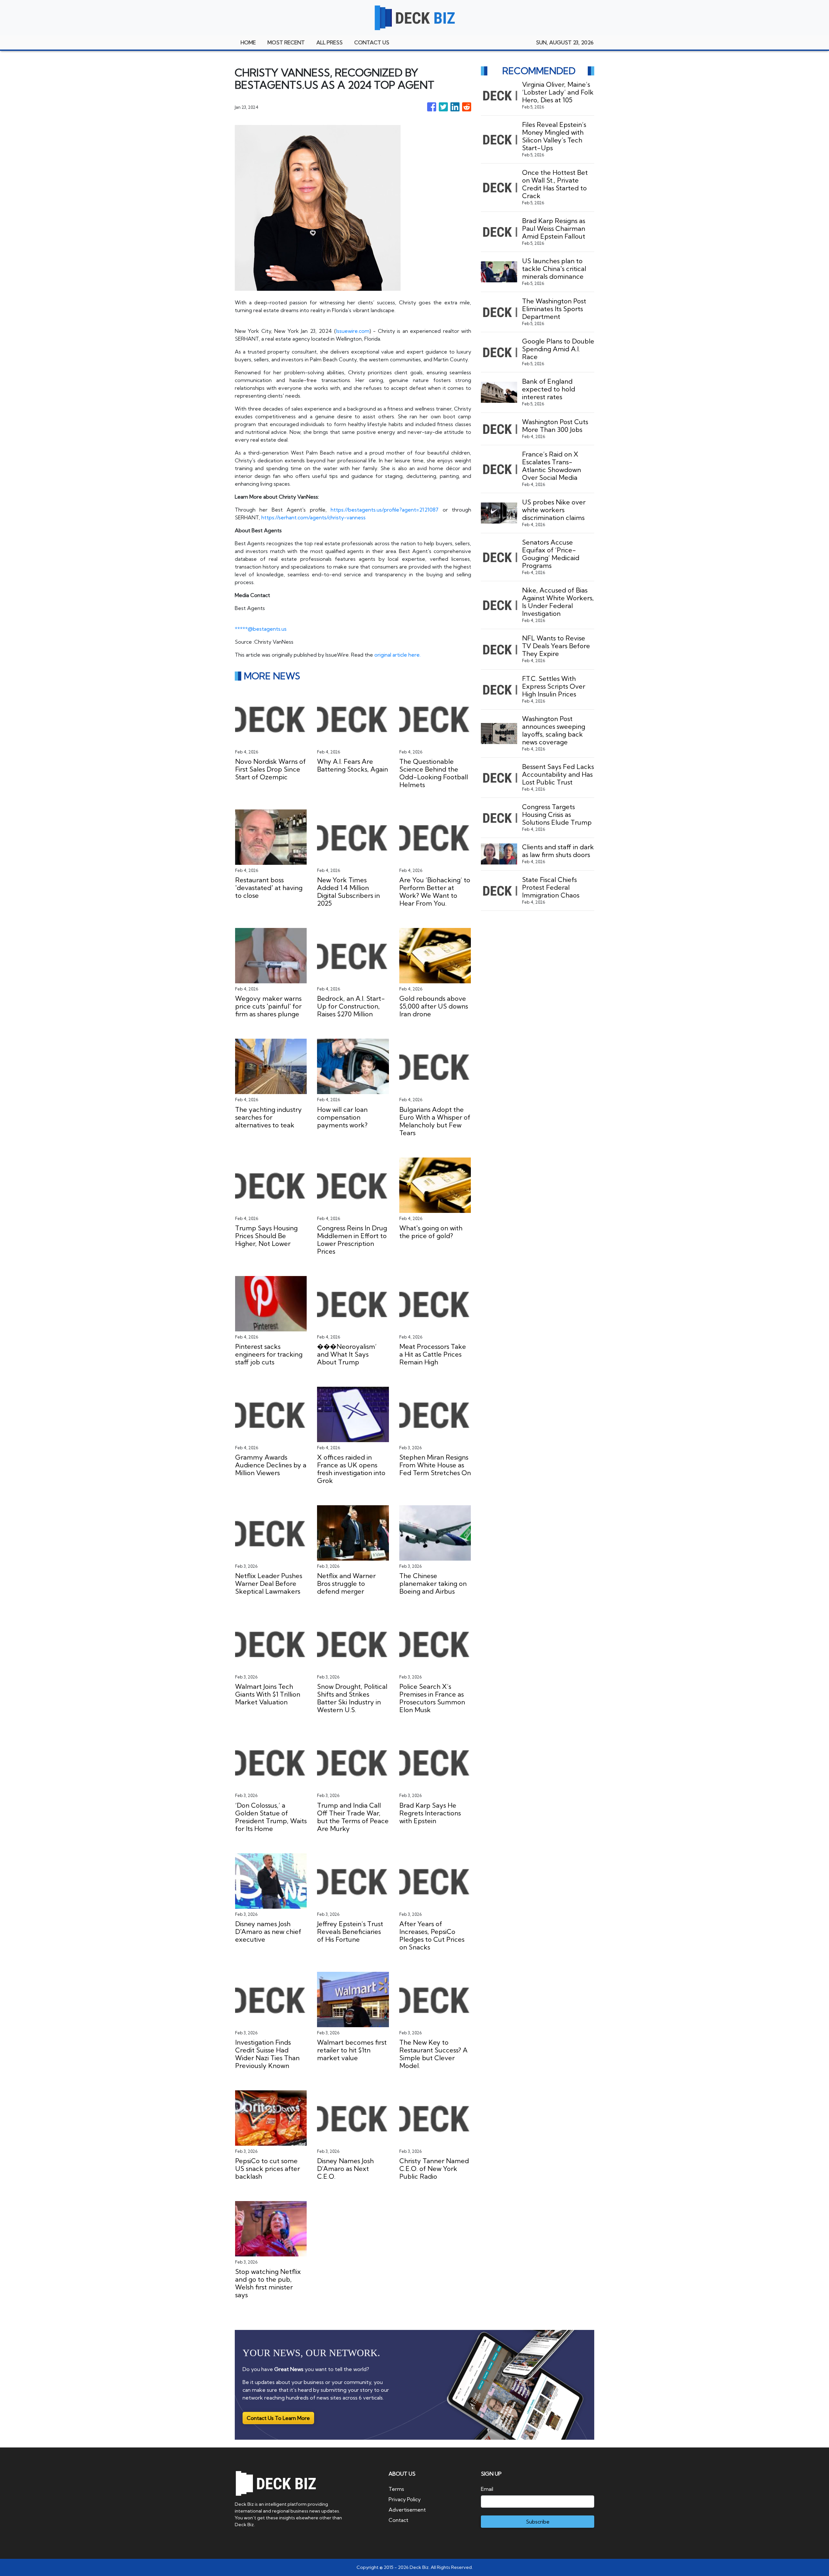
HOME (248, 42)
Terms (396, 2489)
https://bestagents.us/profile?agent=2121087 (385, 510)
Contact (398, 2520)
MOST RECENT (286, 42)
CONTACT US (372, 42)
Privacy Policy (405, 2499)
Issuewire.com (353, 331)
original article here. (397, 655)
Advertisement (407, 2510)
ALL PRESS (329, 42)
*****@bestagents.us (261, 629)
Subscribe (538, 2522)
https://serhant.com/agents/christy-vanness (313, 517)
